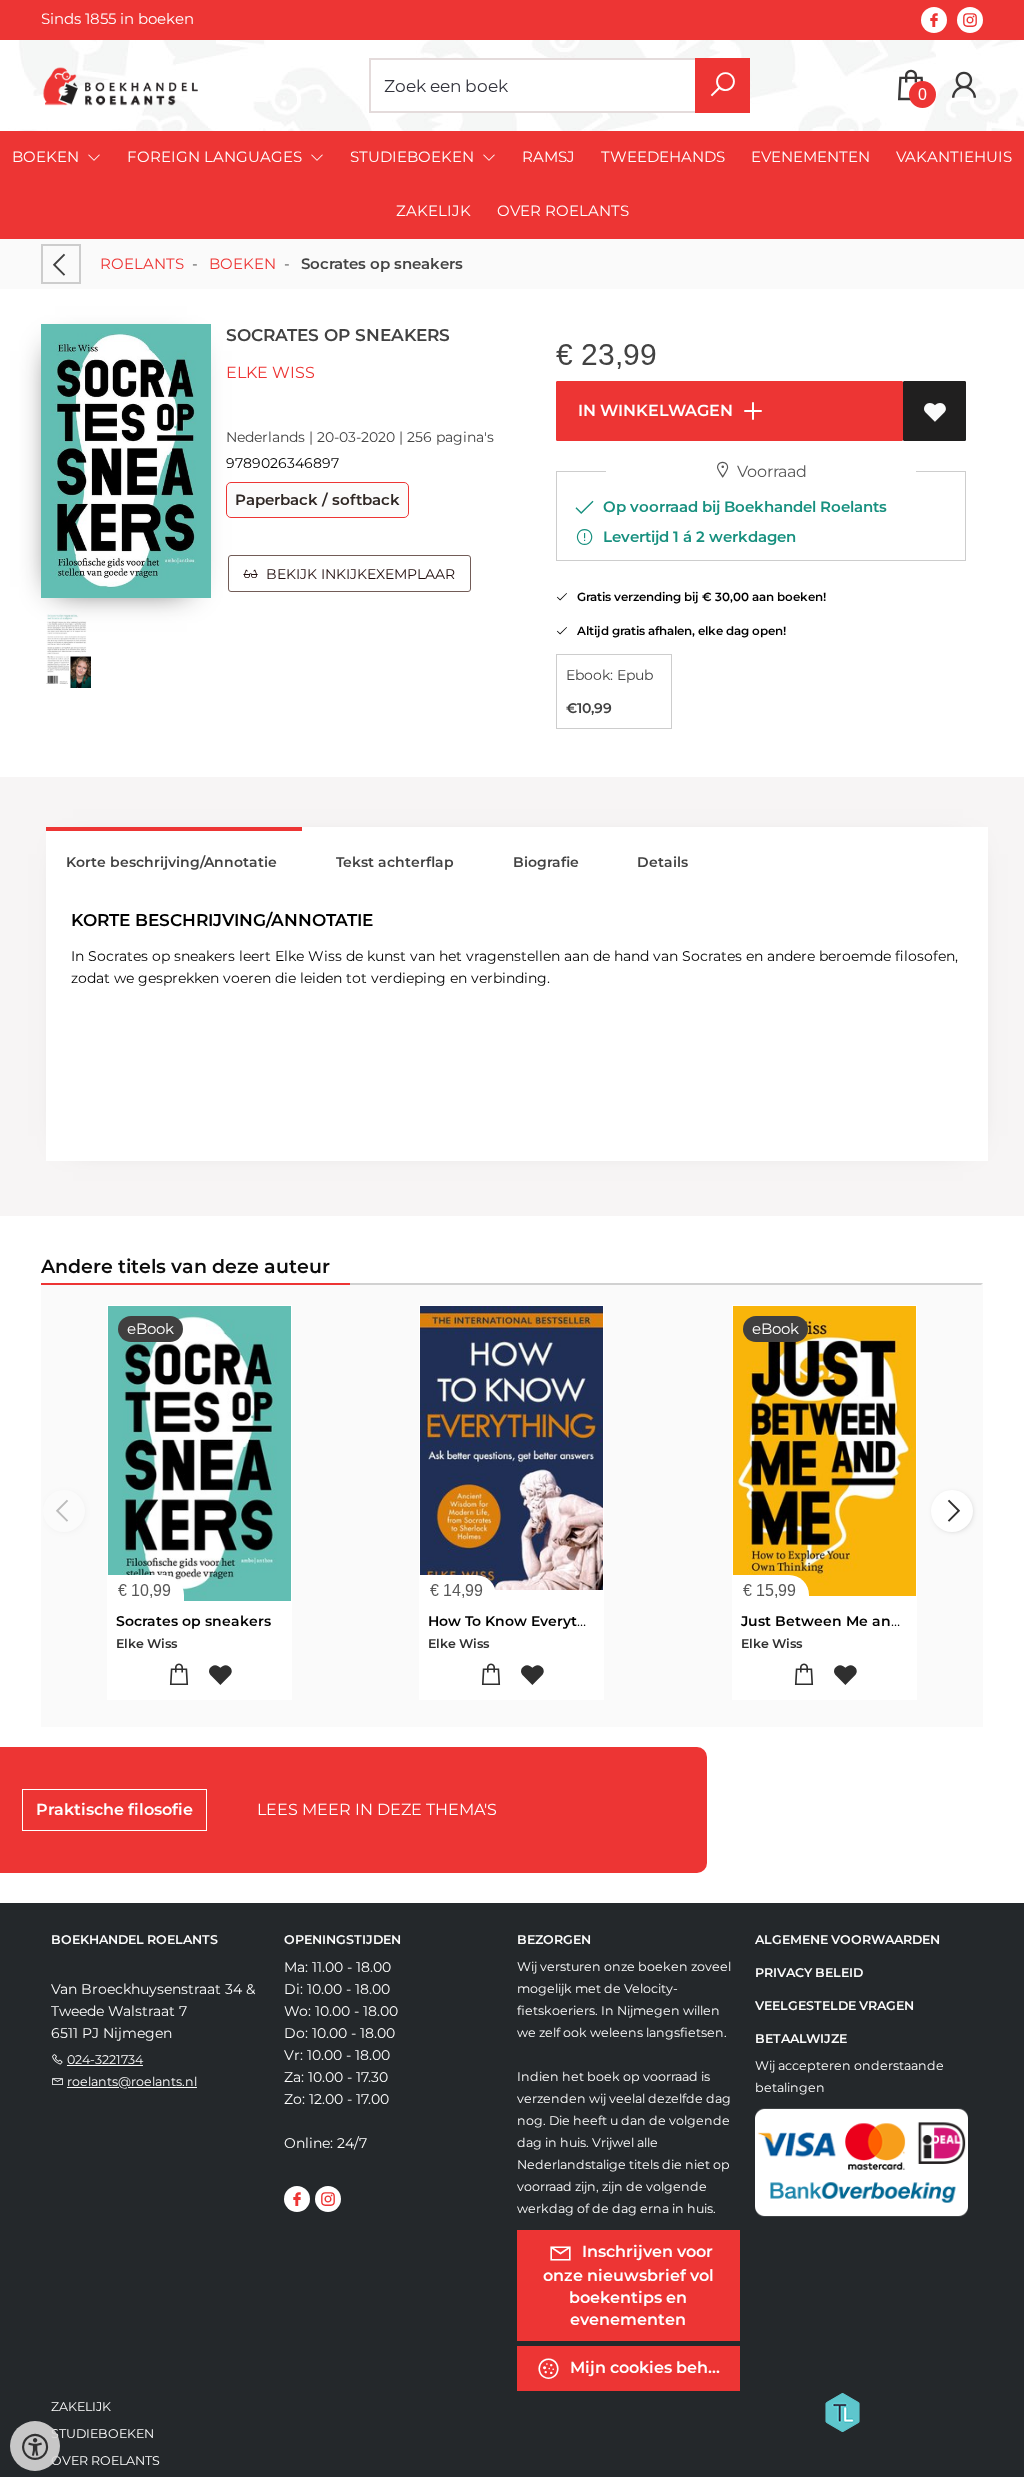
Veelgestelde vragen (834, 2005)
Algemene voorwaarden (847, 1939)
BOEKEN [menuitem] (47, 156)
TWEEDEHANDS (663, 156)
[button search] (722, 85)
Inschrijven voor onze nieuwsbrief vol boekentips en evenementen (628, 2284)
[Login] (964, 85)
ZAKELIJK (433, 210)
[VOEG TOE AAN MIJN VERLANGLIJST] (934, 411)
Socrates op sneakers (193, 1621)
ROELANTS (142, 263)
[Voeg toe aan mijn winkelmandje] (178, 1675)
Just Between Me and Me (834, 1621)
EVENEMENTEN (810, 156)
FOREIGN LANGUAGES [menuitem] (216, 156)
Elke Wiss (270, 372)
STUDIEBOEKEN (102, 2433)
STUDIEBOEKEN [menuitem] (414, 156)
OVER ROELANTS (563, 210)
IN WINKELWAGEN (653, 410)
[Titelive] (842, 2410)
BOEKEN (242, 263)
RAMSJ (548, 156)
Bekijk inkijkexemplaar (356, 574)
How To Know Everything (519, 1621)
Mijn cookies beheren (653, 2366)
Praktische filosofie (114, 1809)
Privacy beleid (809, 1972)
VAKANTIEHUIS (954, 156)
